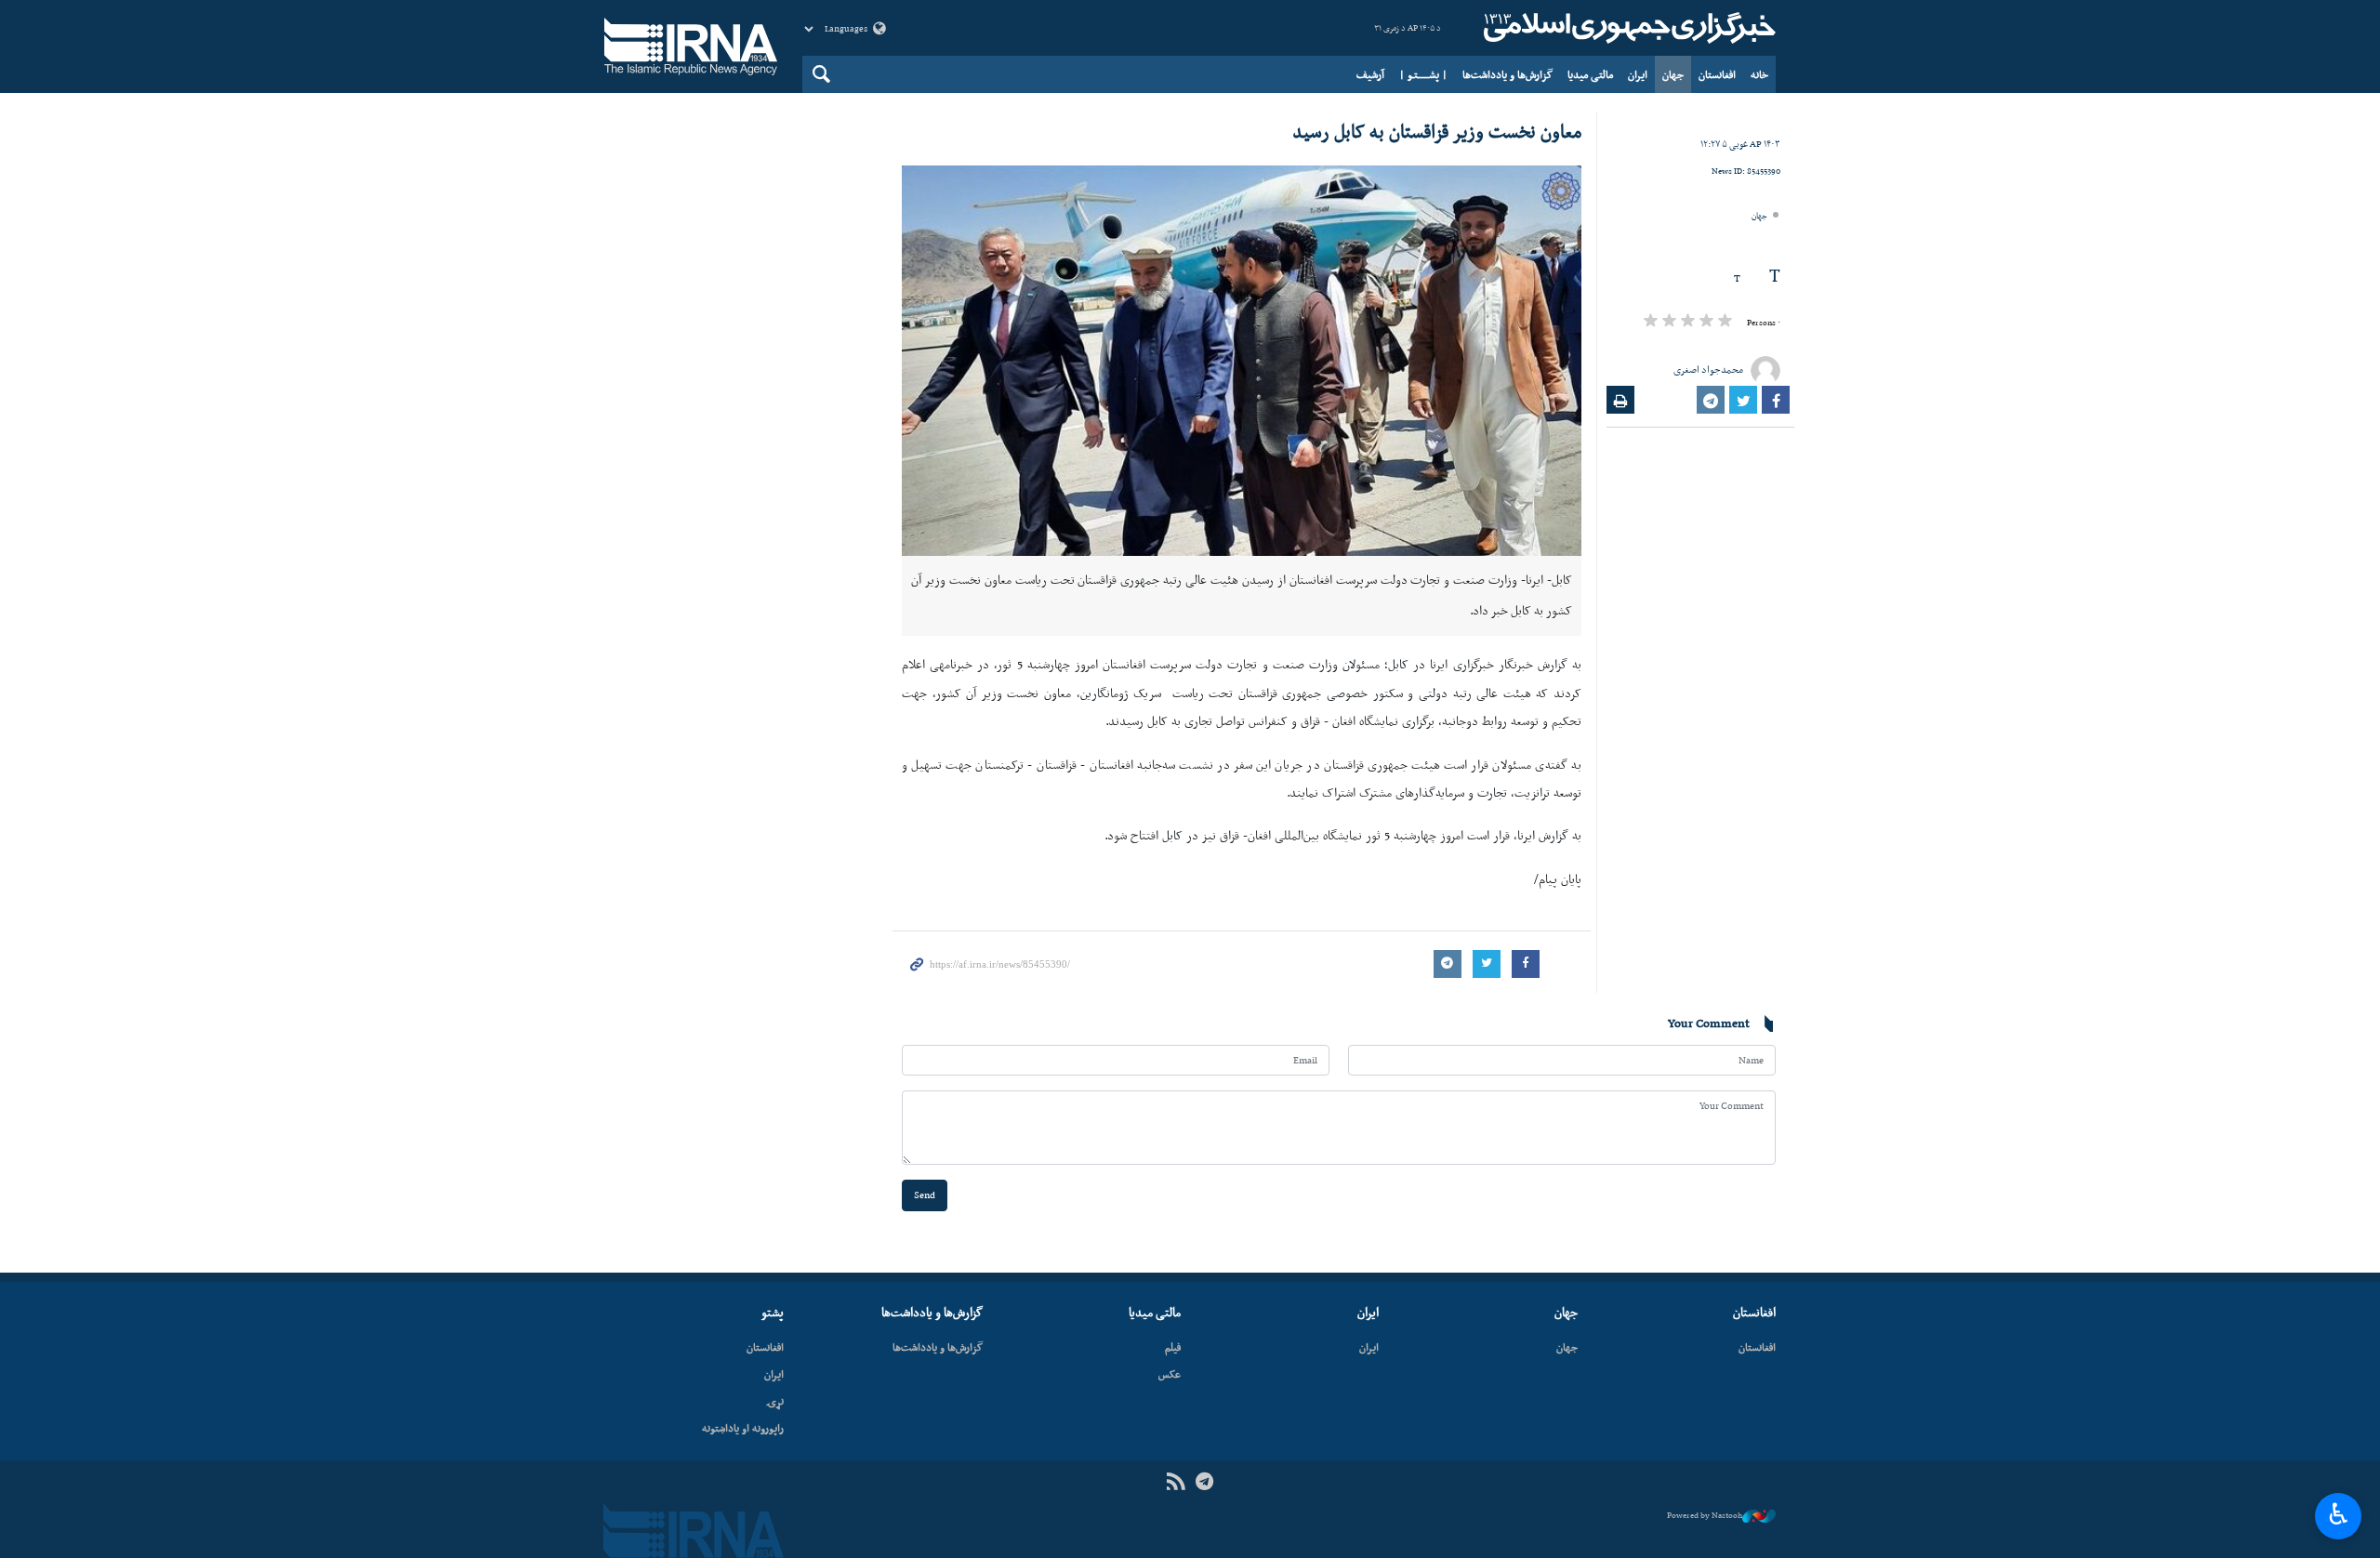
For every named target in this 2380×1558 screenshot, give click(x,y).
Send (925, 1195)
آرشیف (1370, 74)
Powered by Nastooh (1705, 1515)
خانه (1759, 74)
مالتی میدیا (1590, 74)
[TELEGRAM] (1204, 1482)
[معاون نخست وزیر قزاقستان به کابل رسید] (1242, 361)
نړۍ (775, 1401)
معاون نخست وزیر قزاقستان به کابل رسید (1437, 131)
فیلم (1173, 1347)
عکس (1170, 1374)
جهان (1673, 74)
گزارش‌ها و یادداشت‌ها (1507, 74)
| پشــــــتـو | (1423, 74)
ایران (1638, 74)
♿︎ (2339, 1514)
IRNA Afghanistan (1627, 28)
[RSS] (1176, 1482)
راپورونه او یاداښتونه (743, 1428)
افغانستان (1717, 74)
